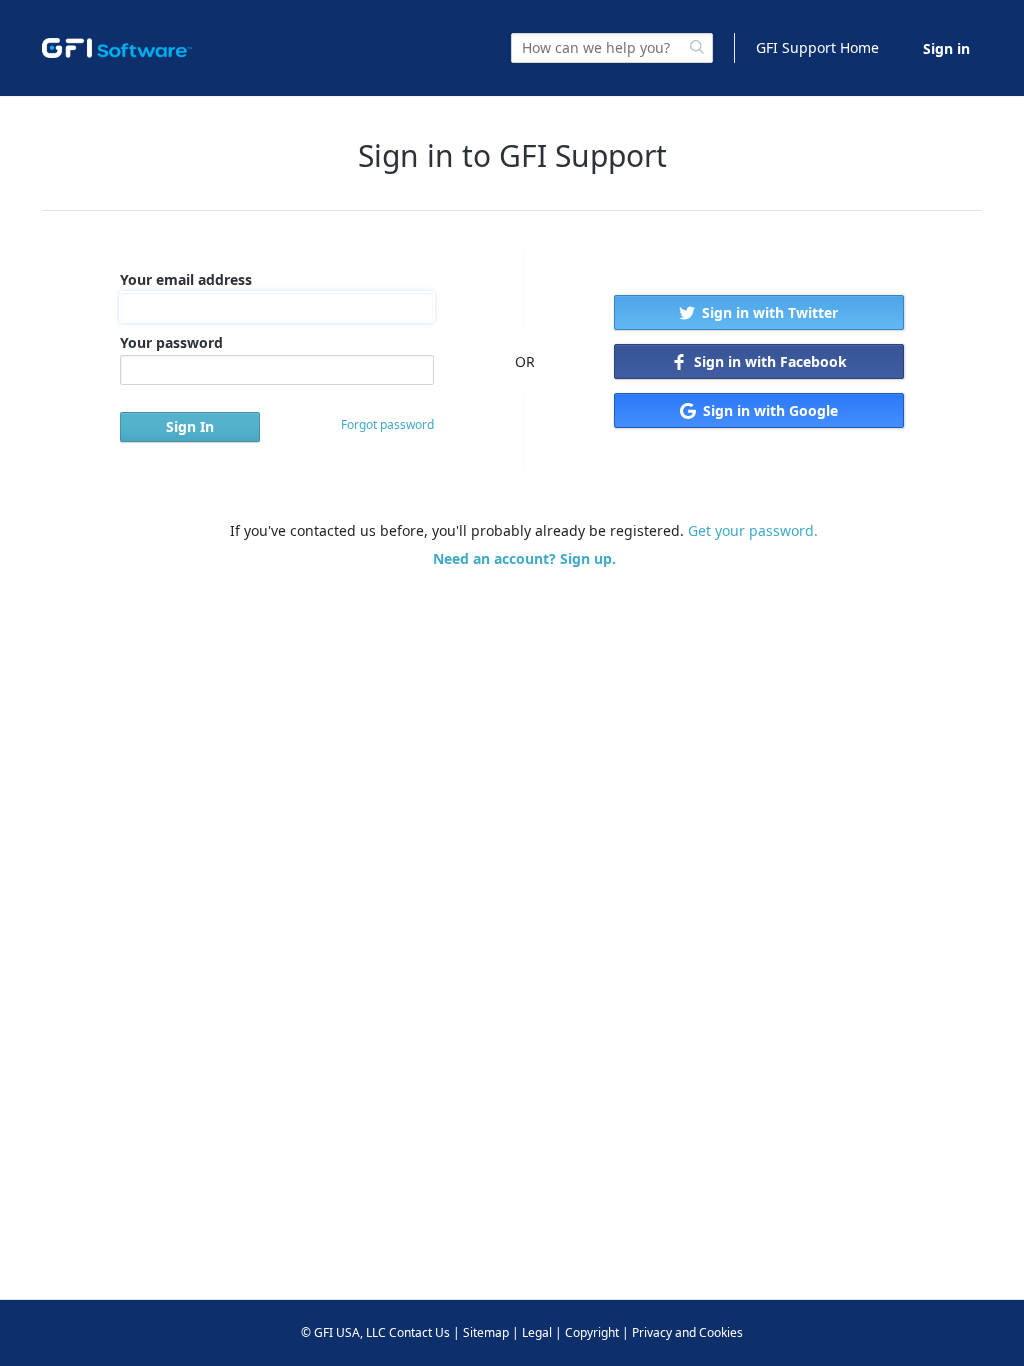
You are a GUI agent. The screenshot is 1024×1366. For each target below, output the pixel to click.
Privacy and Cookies (687, 1332)
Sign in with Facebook (768, 361)
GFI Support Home (817, 47)
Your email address (186, 279)
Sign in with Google (768, 410)
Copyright (592, 1332)
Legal (537, 1332)
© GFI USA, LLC (343, 1332)
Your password (171, 342)
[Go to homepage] (117, 48)
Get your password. (753, 530)
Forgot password (387, 424)
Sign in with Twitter (768, 312)
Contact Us (419, 1332)
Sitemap (486, 1332)
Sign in (946, 48)
